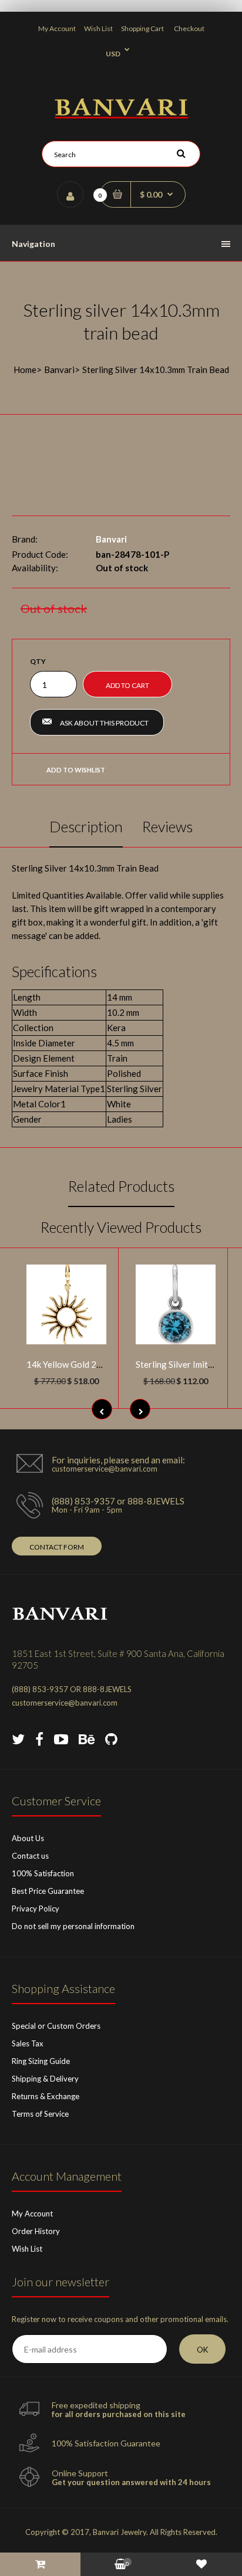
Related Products (121, 1186)
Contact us (30, 1856)
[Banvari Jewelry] (121, 115)
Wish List (98, 28)
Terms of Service (40, 2114)
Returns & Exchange (46, 2096)
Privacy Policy (36, 1909)
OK (202, 2350)
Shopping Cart (142, 28)
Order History (36, 2231)
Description (86, 826)
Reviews (167, 826)
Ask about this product (104, 723)
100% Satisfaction (43, 1873)
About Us (28, 1838)
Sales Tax (28, 2043)
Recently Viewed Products (121, 1227)
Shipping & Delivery (45, 2079)
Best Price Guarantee (48, 1891)
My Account (57, 28)
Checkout (189, 28)
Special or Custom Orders (56, 2026)
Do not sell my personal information (73, 1926)
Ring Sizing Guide (41, 2061)
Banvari (59, 370)
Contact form (57, 1547)
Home (25, 370)
